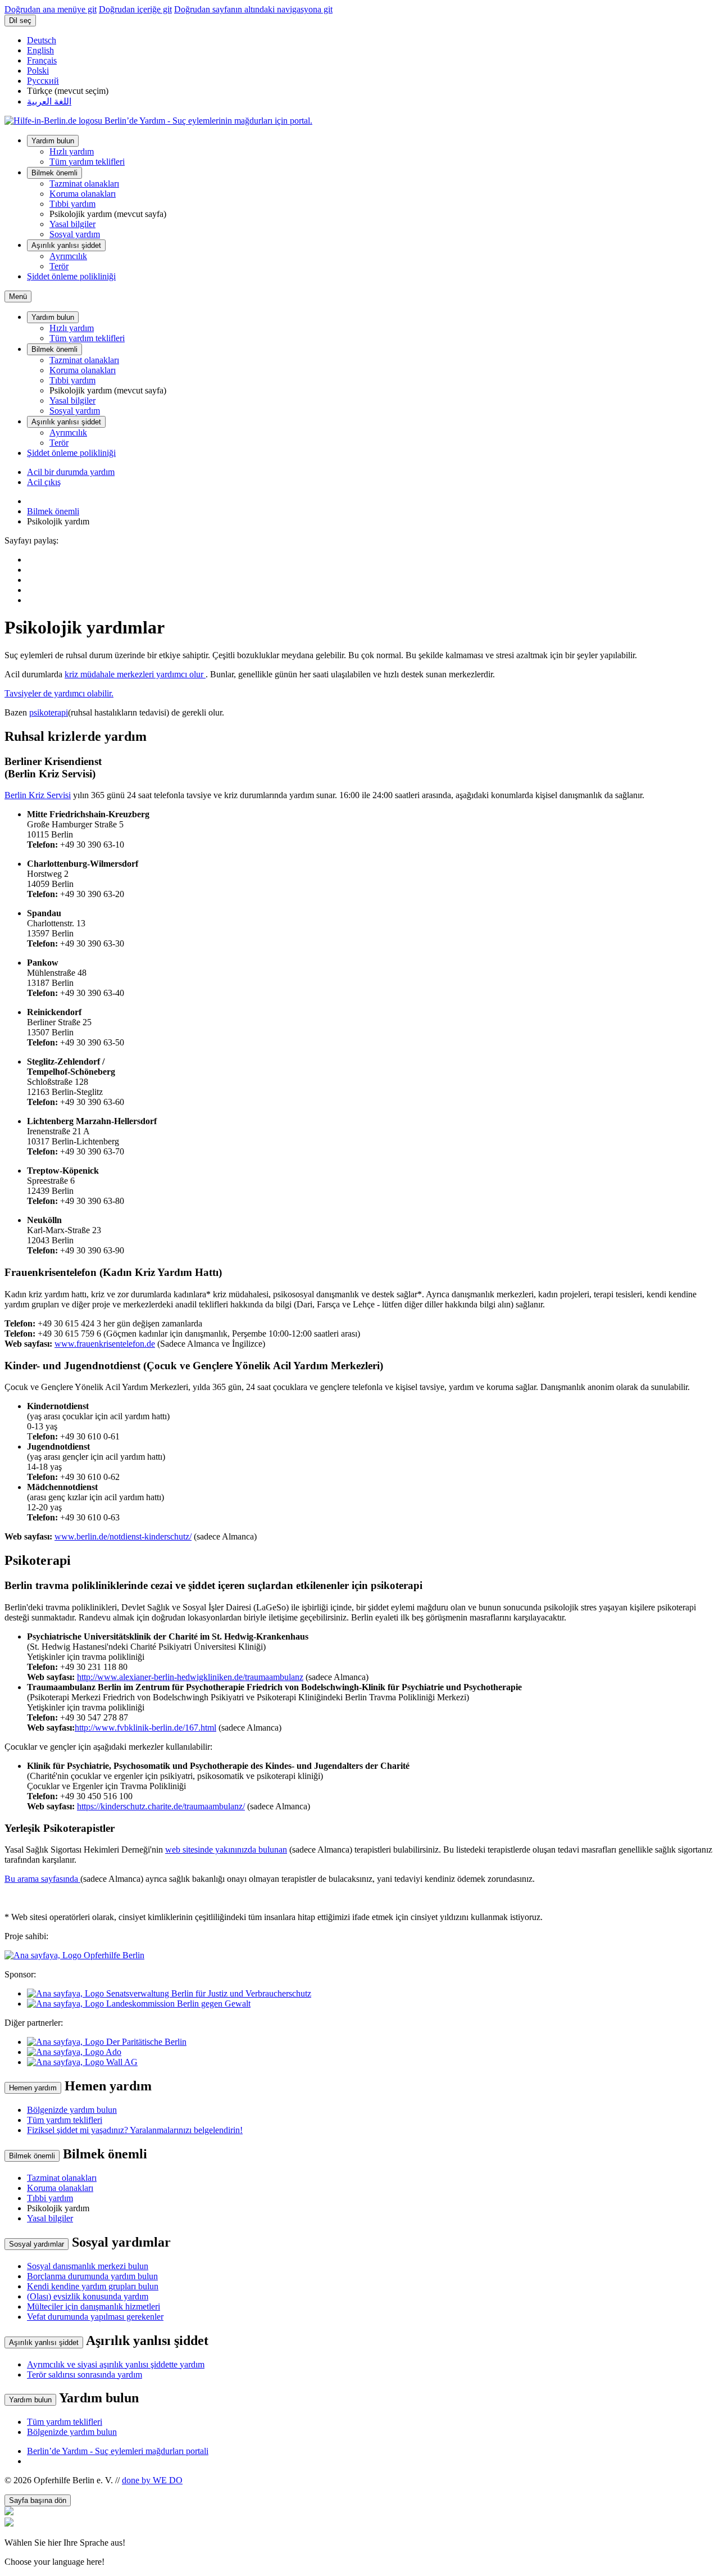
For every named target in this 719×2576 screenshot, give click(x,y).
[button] (359, 2542)
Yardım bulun (53, 141)
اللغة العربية (49, 101)
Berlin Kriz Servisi (38, 795)
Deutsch (42, 40)
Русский (43, 81)
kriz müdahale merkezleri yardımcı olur (135, 674)
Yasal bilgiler (72, 224)
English (40, 50)
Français (42, 60)
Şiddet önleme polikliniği (71, 276)
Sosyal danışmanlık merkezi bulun (88, 2266)
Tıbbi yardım (72, 204)
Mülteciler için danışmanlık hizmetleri (94, 2306)
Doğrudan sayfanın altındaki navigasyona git (253, 9)
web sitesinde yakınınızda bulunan (226, 1850)
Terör (59, 266)
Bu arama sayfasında (42, 1879)
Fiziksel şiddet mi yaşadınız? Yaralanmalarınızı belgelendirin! (135, 2130)
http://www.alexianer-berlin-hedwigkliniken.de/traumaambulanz (190, 1677)
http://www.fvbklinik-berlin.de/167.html (145, 1728)
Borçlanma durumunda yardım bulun (92, 2276)
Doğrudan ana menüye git (51, 9)
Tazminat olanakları (84, 184)
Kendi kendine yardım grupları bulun (93, 2286)
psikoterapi (49, 712)
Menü (18, 296)
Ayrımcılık (68, 256)
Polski (38, 71)
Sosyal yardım (75, 234)
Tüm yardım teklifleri (87, 162)
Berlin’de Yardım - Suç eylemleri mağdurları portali (118, 2451)
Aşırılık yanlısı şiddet (66, 245)
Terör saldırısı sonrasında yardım (85, 2374)
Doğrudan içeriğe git (135, 9)
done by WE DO (152, 2480)
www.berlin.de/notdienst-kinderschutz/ (123, 1536)
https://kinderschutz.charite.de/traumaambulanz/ (161, 1806)
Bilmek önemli (54, 173)
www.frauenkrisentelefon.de (105, 1344)
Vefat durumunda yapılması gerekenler (95, 2317)
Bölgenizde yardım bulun (72, 2110)
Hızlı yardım (72, 151)
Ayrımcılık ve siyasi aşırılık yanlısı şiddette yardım (116, 2364)
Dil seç (20, 21)
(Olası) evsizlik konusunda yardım (88, 2296)
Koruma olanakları (83, 194)
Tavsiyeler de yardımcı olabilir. (59, 693)
